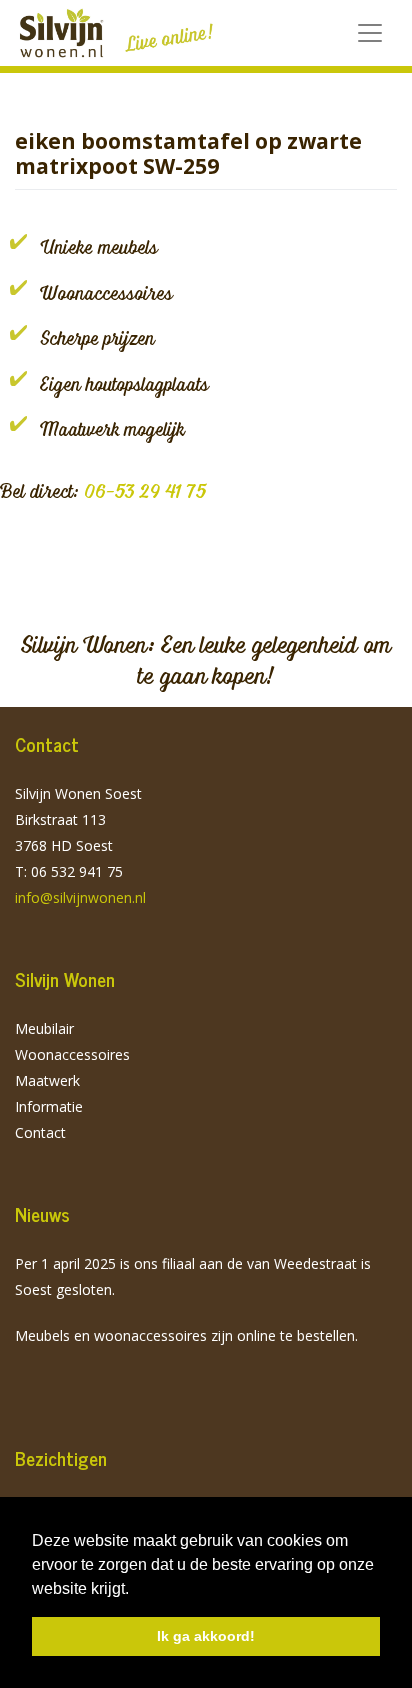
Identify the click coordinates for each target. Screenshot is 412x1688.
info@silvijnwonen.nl (80, 897)
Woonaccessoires (72, 1054)
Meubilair (44, 1028)
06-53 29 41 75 (145, 490)
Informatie (49, 1106)
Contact (40, 1132)
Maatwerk (47, 1080)
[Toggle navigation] (370, 33)
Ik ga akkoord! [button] (206, 1636)
